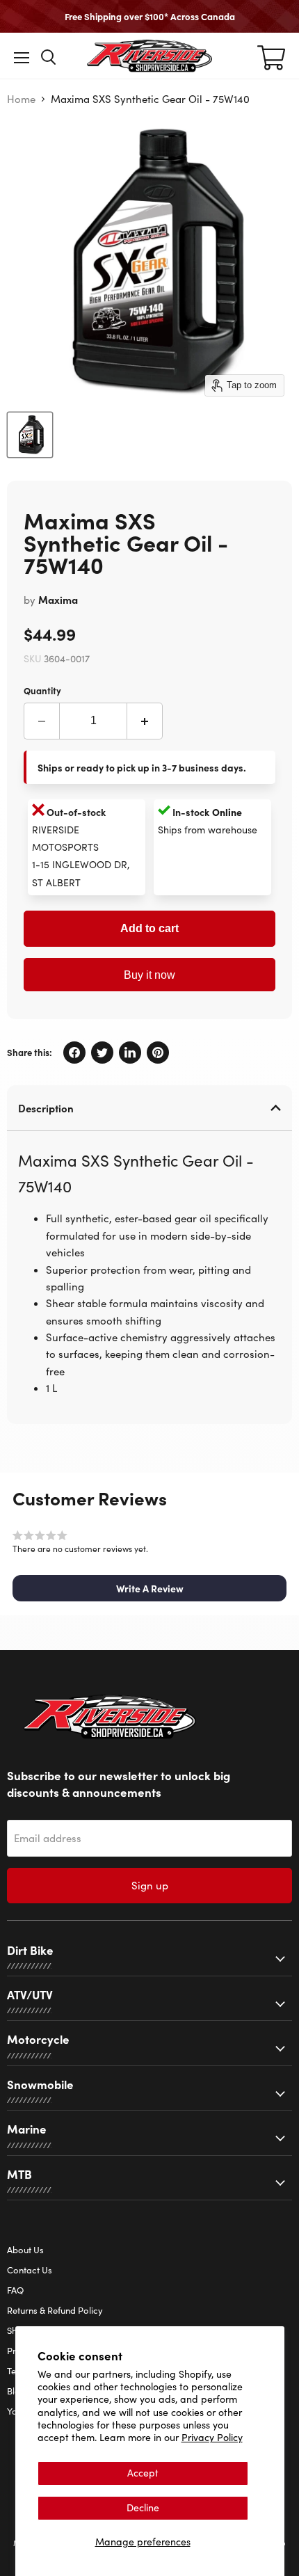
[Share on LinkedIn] (130, 1053)
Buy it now (149, 975)
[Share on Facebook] (74, 1053)
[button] (149, 1588)
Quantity (42, 690)
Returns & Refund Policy (55, 2310)
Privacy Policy (212, 2437)
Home (21, 99)
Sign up (150, 1885)
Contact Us (30, 2270)
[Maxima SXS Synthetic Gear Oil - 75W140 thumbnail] (30, 435)
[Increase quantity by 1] (145, 721)
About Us (25, 2250)
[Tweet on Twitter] (102, 1053)
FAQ (15, 2290)
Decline (143, 2507)
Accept (143, 2473)
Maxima (58, 599)
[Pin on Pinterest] (158, 1053)
